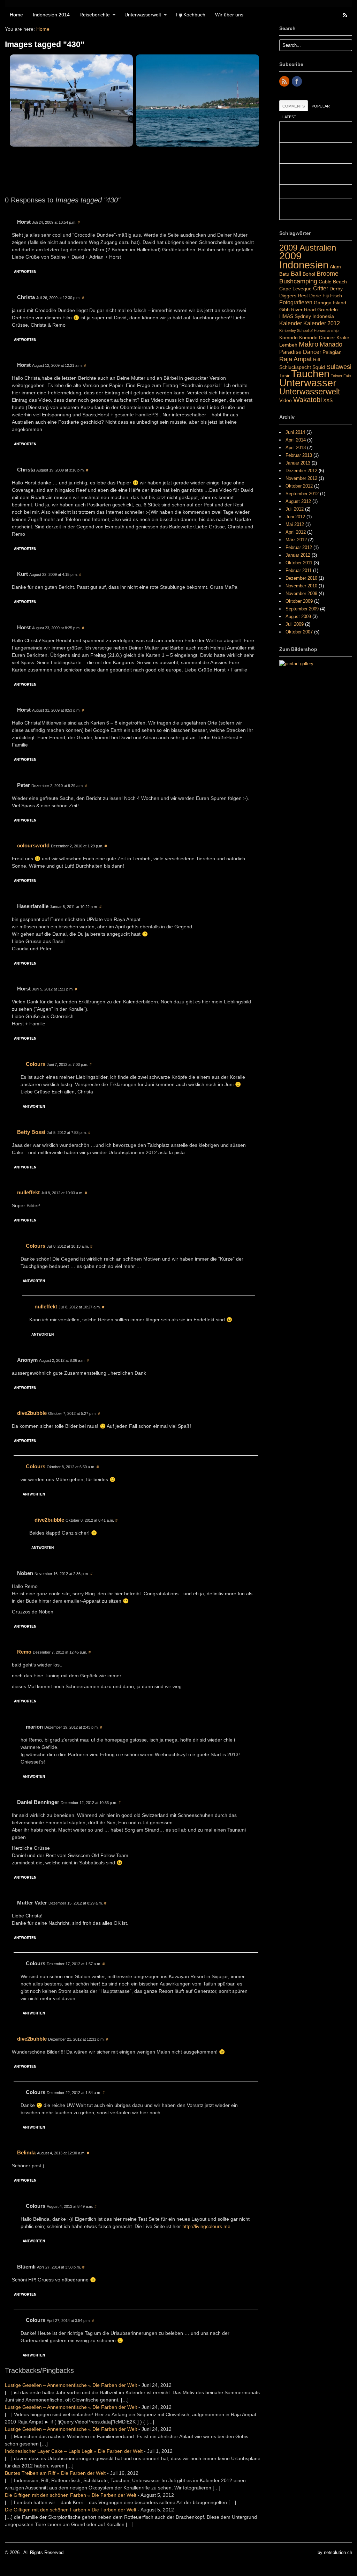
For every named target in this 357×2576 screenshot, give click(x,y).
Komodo (288, 337)
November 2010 (301, 586)
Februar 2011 (299, 570)
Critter (321, 288)
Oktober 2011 (299, 563)
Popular (321, 106)
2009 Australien (308, 248)
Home (16, 15)
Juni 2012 (295, 517)
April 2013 (296, 448)
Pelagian (332, 352)
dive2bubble (32, 1413)
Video (286, 400)
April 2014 (296, 440)
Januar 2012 (298, 555)
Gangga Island (330, 303)
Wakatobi (307, 400)
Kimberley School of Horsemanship (309, 331)
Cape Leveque (295, 289)
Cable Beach (333, 282)
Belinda (26, 2152)
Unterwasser (308, 383)
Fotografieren (296, 302)
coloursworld (33, 845)
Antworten (25, 272)
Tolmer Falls (341, 376)
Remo (24, 1652)
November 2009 (301, 593)
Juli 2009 (295, 624)
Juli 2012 (295, 509)
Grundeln (328, 310)
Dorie (315, 296)
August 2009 (298, 617)
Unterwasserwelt (143, 15)
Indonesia (323, 316)
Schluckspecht (295, 367)
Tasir (284, 376)
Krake (343, 337)
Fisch (336, 296)
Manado (331, 344)
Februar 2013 (299, 455)
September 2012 (302, 494)
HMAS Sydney (295, 316)
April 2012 (296, 532)
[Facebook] (297, 82)
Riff (317, 359)
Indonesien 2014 (51, 15)
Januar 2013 (298, 463)
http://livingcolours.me (206, 2226)
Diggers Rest (294, 296)
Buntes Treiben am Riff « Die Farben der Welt (55, 2473)
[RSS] (285, 82)
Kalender (291, 323)
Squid (319, 367)
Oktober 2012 (299, 486)
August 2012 (298, 501)
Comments (294, 106)
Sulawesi (339, 367)
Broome (328, 273)
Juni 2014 (295, 432)
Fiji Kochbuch (191, 15)
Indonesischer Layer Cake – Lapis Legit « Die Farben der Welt (74, 2451)
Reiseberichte (95, 15)
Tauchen (310, 374)
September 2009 (302, 609)
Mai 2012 (295, 524)
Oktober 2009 (299, 601)
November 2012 (301, 478)
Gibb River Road (298, 310)
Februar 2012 (299, 547)
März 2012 (296, 540)
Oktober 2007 (299, 632)
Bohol (309, 274)
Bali (296, 273)
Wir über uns (229, 15)
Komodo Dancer (317, 337)
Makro (309, 344)
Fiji (326, 296)
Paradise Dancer (300, 352)
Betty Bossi (31, 1132)
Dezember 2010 (301, 578)
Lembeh (288, 345)
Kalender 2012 (322, 323)
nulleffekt (28, 1192)
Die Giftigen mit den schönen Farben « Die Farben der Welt (71, 2495)
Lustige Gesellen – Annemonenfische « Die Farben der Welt (71, 2385)
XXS (328, 400)
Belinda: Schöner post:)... (308, 192)
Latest (289, 117)
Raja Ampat (295, 359)
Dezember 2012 (301, 471)
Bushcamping (298, 281)
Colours (36, 1064)
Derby (336, 289)
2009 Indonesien (304, 260)
